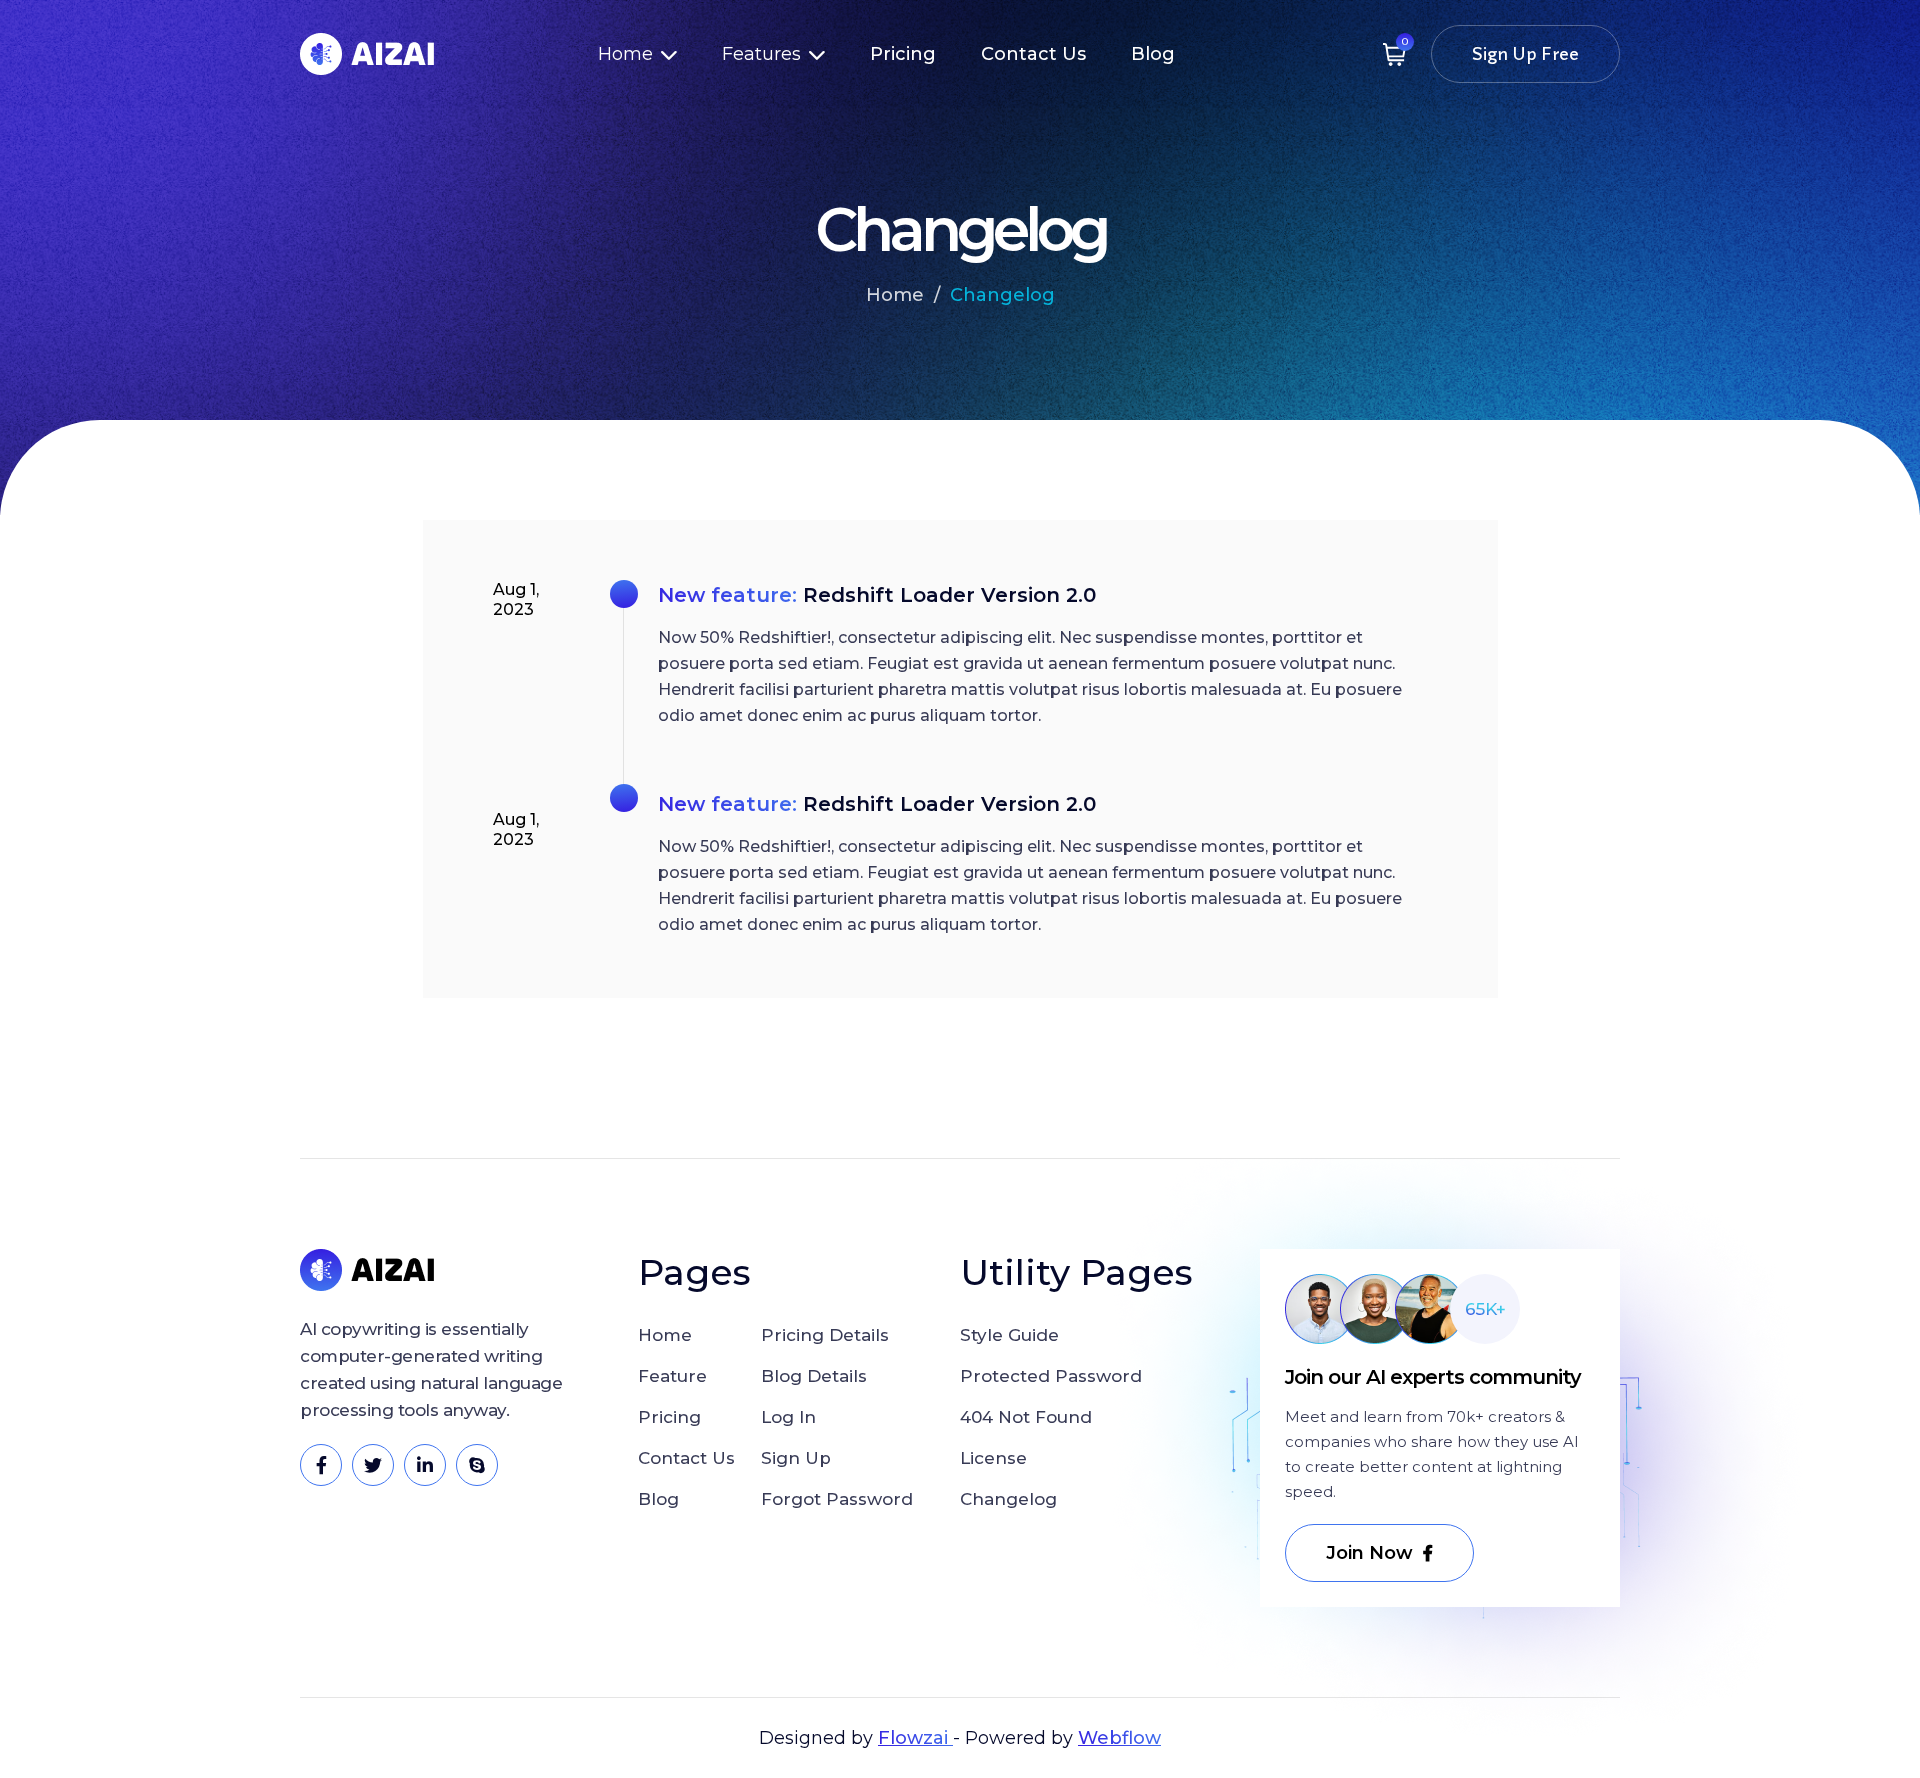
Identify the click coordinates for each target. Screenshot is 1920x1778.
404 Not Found (1026, 1417)
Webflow (1119, 1738)
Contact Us (1033, 54)
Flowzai (915, 1738)
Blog (1153, 54)
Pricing (903, 54)
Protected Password (1051, 1376)
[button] (637, 54)
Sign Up (796, 1458)
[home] (367, 54)
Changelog (1002, 295)
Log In (788, 1417)
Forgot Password (837, 1499)
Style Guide (1009, 1335)
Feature (672, 1376)
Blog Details (814, 1376)
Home (895, 295)
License (993, 1458)
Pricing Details (825, 1335)
